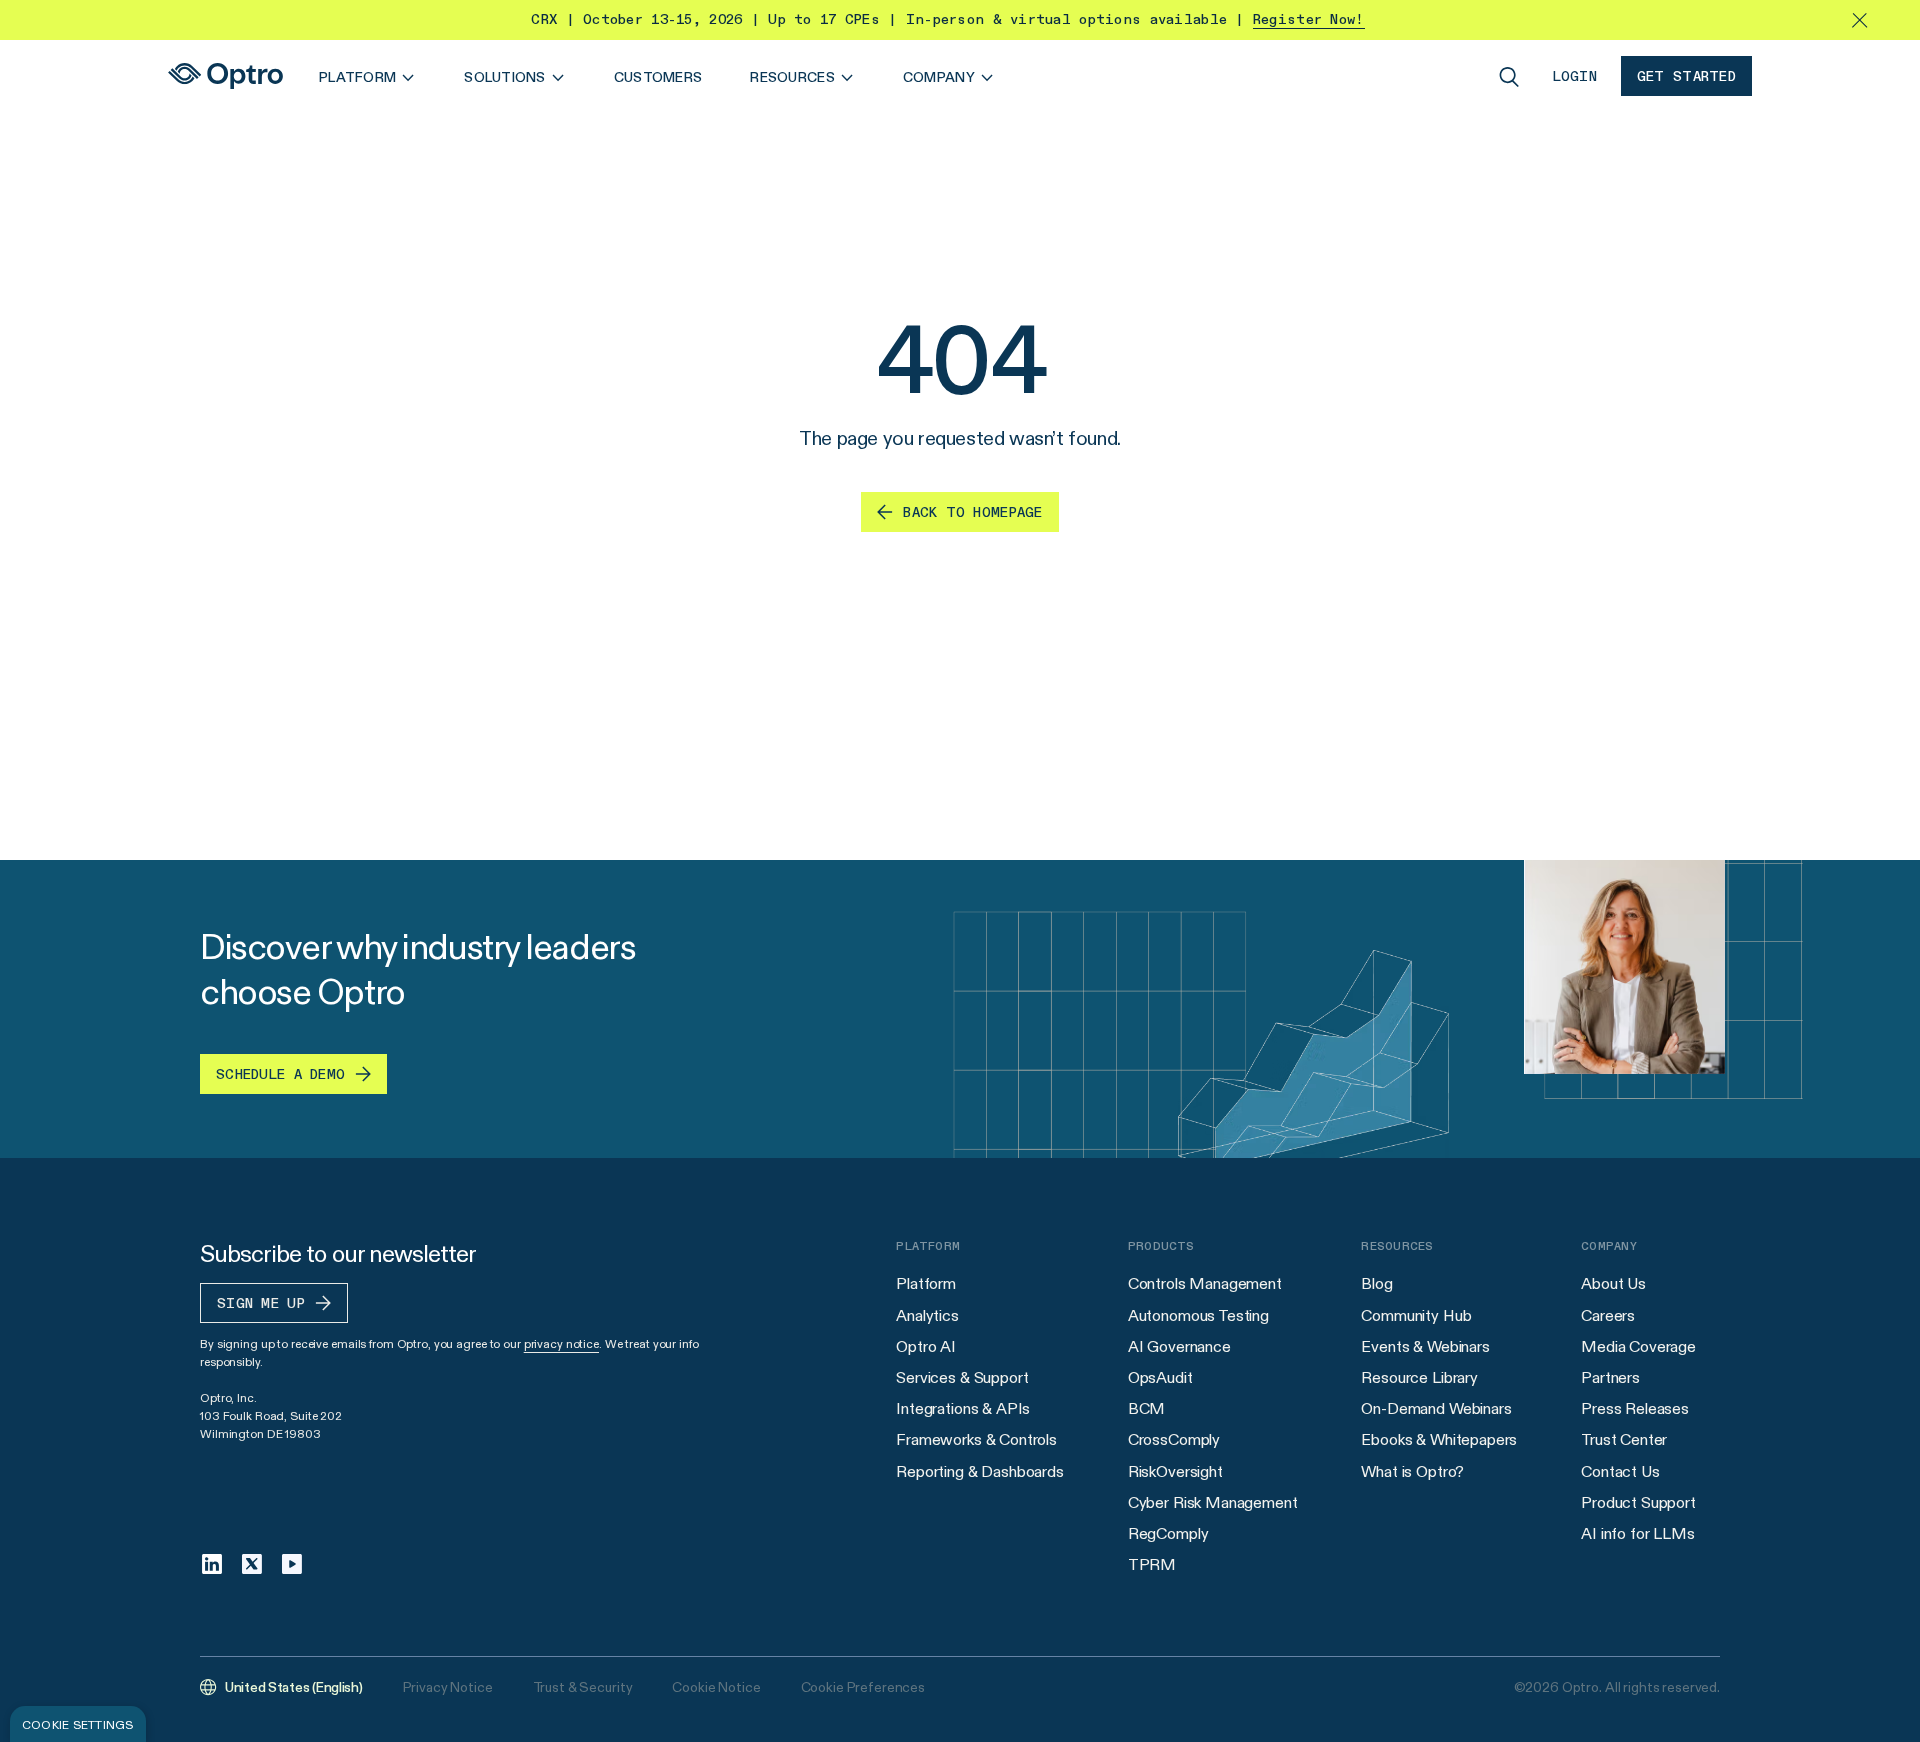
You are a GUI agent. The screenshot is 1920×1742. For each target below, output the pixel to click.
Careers (1608, 1315)
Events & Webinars (1425, 1346)
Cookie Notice (716, 1687)
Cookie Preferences (863, 1687)
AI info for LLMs (1637, 1533)
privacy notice (561, 1343)
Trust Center (1624, 1439)
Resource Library (1419, 1377)
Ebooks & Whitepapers (1439, 1439)
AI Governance (1179, 1346)
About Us (1613, 1283)
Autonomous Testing (1198, 1315)
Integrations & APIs (963, 1408)
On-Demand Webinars (1436, 1408)
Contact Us (1620, 1471)
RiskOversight (1175, 1471)
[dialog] (78, 1724)
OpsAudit (1160, 1377)
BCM (1147, 1408)
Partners (1610, 1377)
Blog (1376, 1283)
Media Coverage (1638, 1346)
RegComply (1168, 1533)
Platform (926, 1283)
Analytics (927, 1315)
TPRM (1152, 1564)
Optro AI (926, 1346)
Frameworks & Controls (976, 1439)
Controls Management (1205, 1283)
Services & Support (962, 1377)
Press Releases (1635, 1408)
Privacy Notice (448, 1687)
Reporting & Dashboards (979, 1471)
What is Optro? (1412, 1471)
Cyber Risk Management (1213, 1502)
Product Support (1638, 1502)
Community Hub (1416, 1315)
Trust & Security (583, 1687)
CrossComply (1174, 1439)
